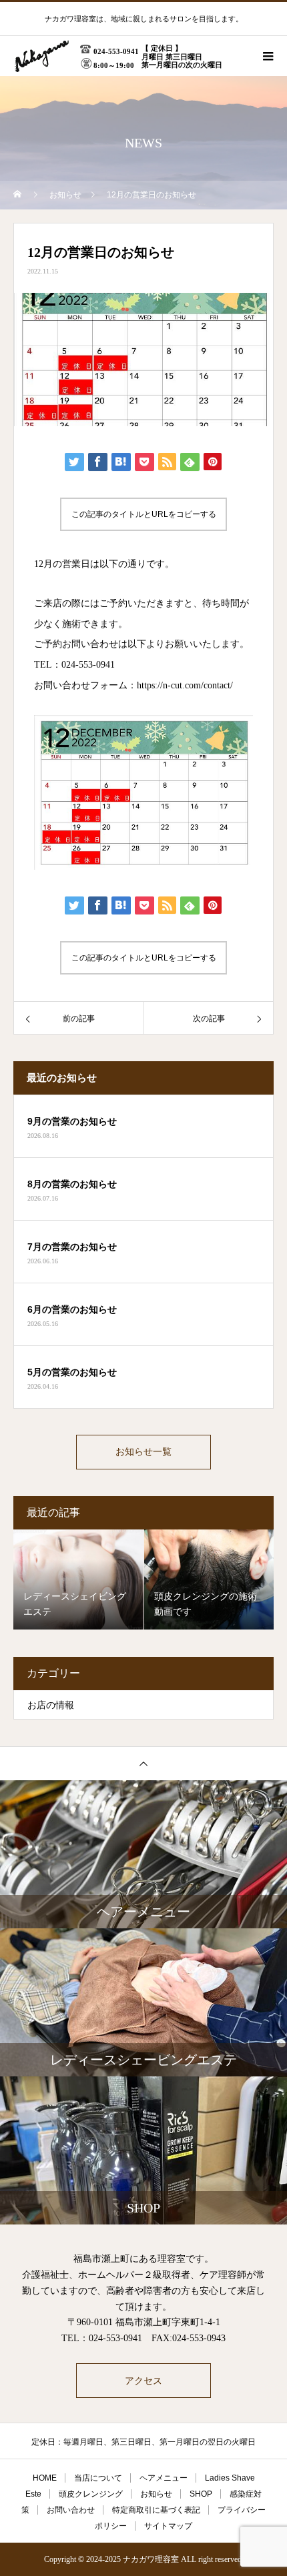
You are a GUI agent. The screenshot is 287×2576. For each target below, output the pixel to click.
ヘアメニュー (164, 2478)
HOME (45, 2478)
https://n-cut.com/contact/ (185, 685)
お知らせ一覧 (143, 1452)
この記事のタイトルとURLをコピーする (144, 514)
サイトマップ (168, 2526)
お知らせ (156, 2494)
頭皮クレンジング (91, 2494)
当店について (98, 2478)
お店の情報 (51, 1705)
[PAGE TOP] (143, 1763)
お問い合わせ (71, 2510)
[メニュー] (267, 56)
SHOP (201, 2494)
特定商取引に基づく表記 (156, 2510)
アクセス (143, 2381)
